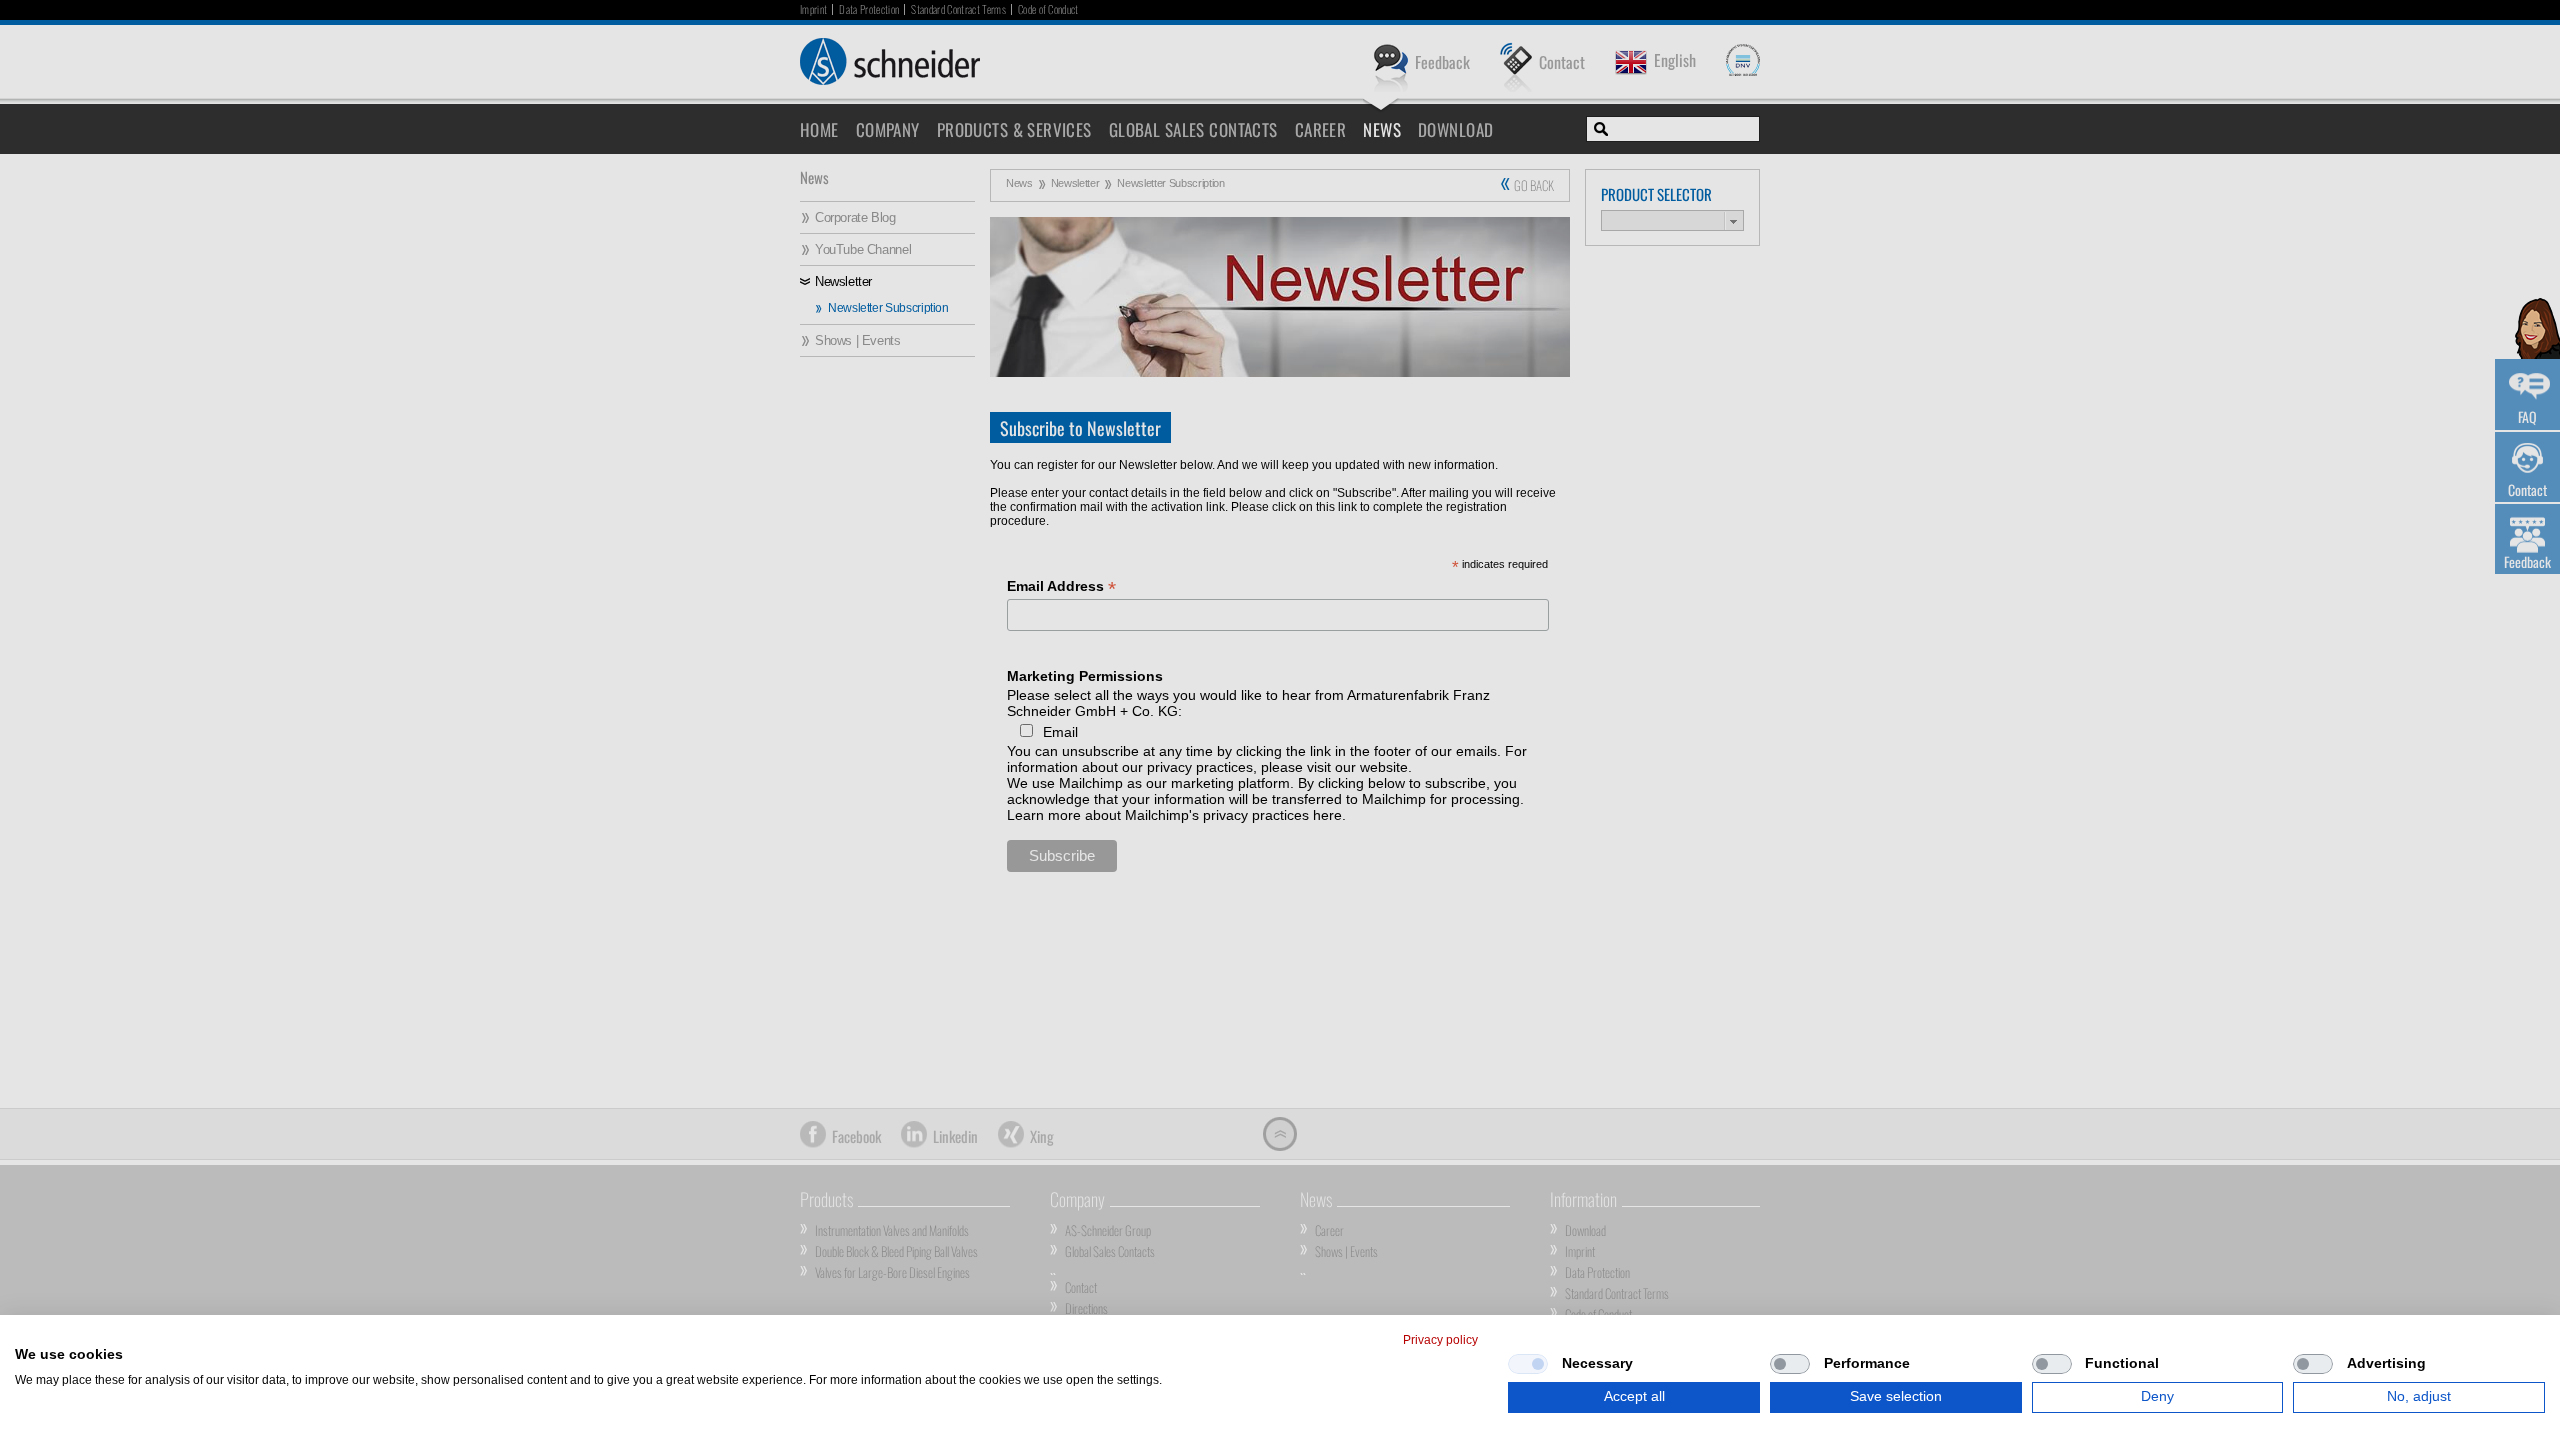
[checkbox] (1528, 1364)
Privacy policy (1440, 1340)
